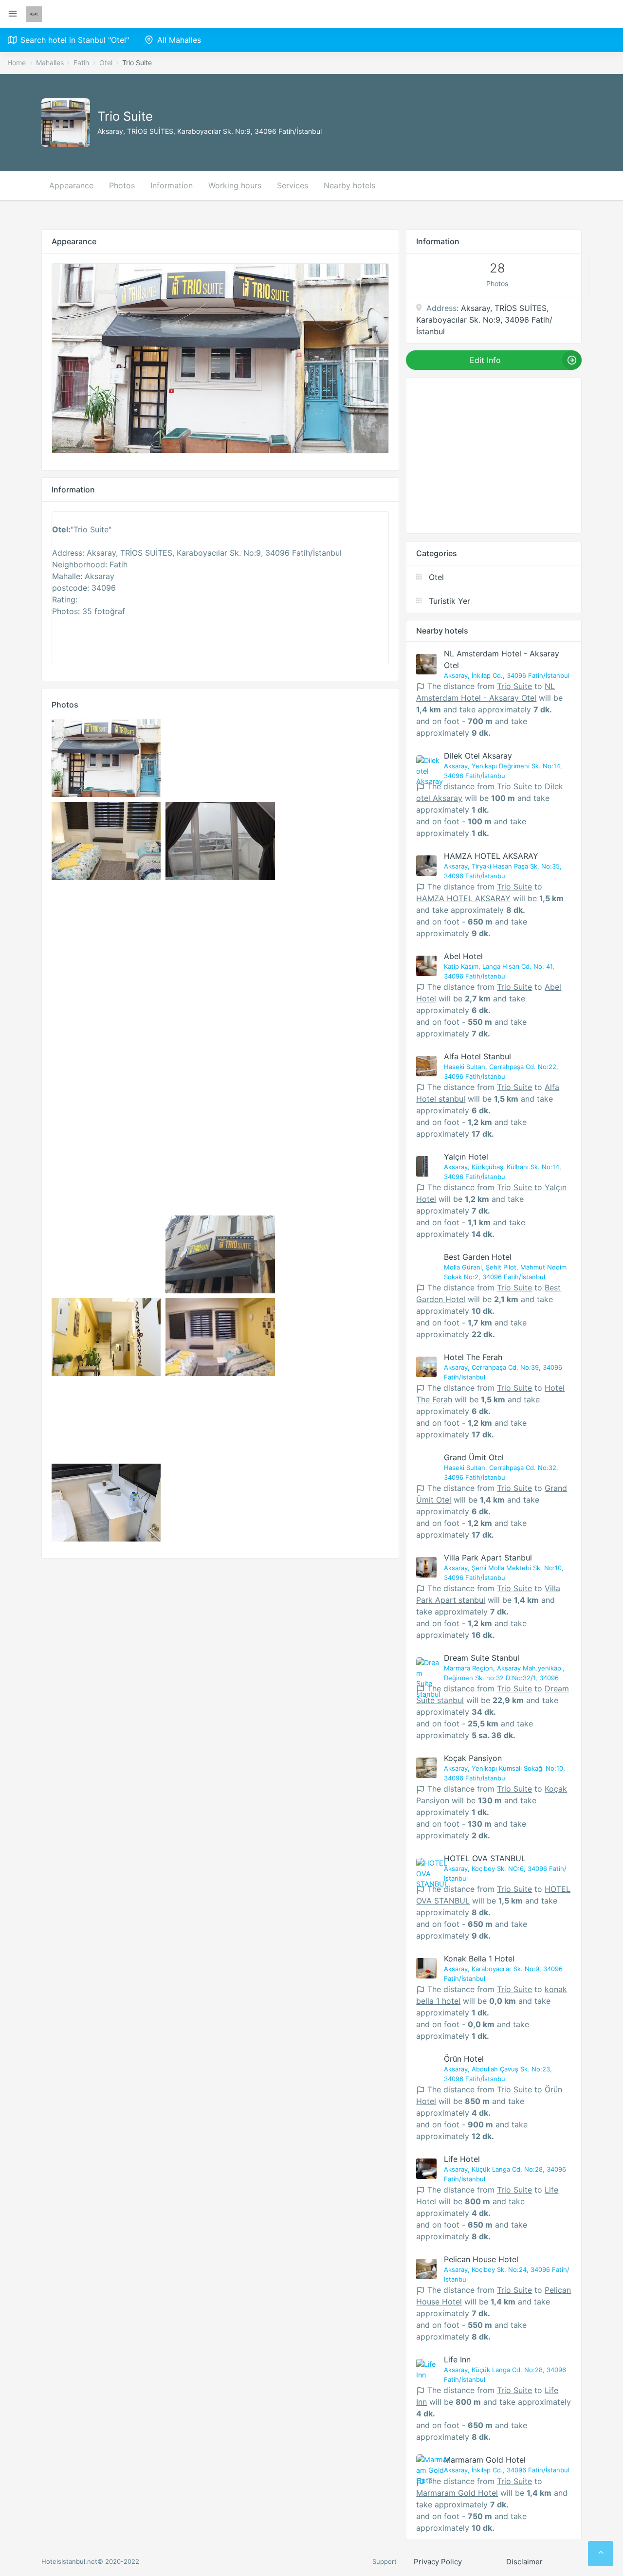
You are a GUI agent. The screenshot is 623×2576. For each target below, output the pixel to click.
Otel (106, 63)
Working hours (235, 185)
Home (17, 63)
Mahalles (50, 63)
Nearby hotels (349, 185)
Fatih (81, 63)
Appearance (71, 185)
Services (293, 185)
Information (172, 185)
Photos (122, 185)
